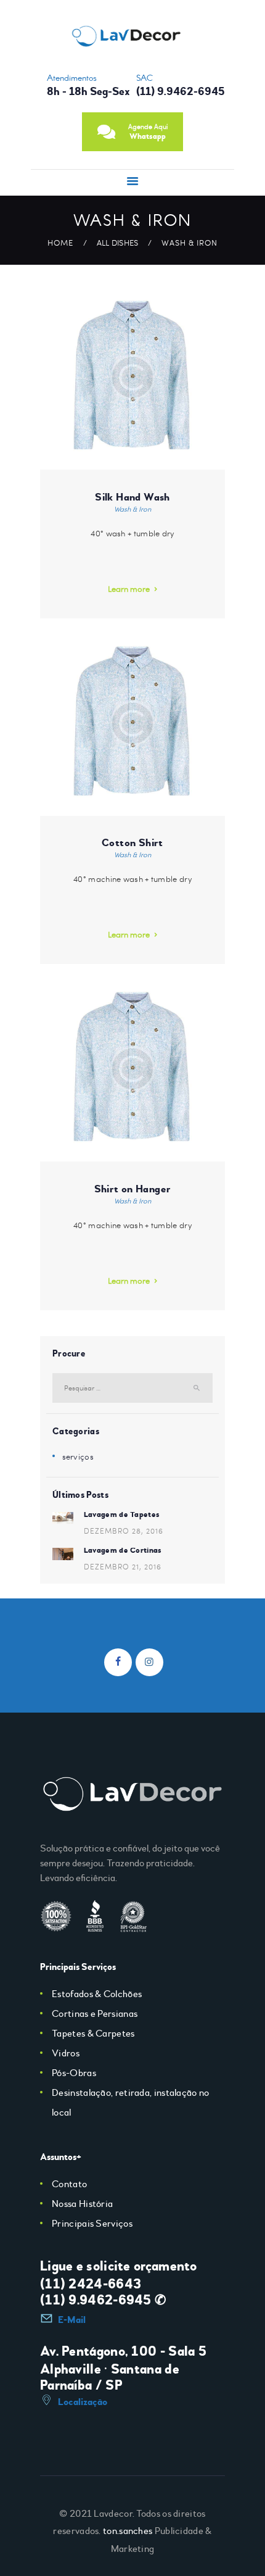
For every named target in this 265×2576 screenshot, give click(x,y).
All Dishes (118, 243)
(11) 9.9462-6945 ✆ (103, 2300)
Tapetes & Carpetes (93, 2034)
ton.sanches (128, 2531)
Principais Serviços (92, 2224)
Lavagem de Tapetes (122, 1514)
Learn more (129, 589)
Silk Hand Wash (132, 497)
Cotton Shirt (132, 843)
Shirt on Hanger (133, 1189)
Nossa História (82, 2204)
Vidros (66, 2053)
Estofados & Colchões (97, 1994)
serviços (78, 1456)
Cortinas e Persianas (95, 2014)
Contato (69, 2184)
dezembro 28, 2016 (124, 1531)
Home (60, 243)
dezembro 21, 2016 (123, 1566)
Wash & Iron (132, 509)
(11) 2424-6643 (91, 2284)
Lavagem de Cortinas (123, 1550)
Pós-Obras (74, 2073)
